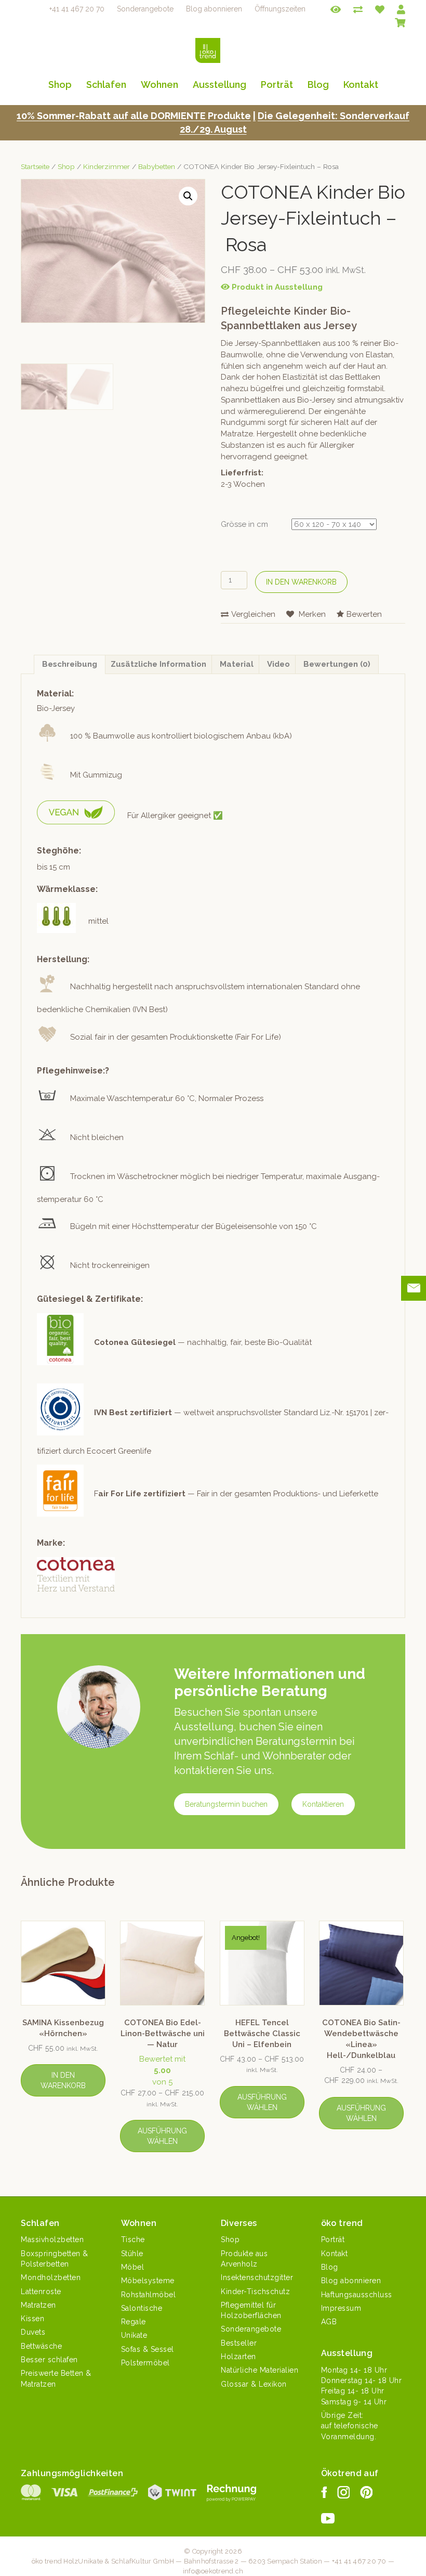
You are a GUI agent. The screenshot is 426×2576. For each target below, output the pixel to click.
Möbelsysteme (148, 2281)
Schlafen (106, 85)
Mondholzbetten (51, 2277)
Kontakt (361, 85)
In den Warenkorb (301, 582)
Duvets (33, 2332)
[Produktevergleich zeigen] (358, 9)
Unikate (134, 2335)
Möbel (133, 2267)
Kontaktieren (323, 1804)
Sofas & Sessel (148, 2349)
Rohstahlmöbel (149, 2295)
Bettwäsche (41, 2346)
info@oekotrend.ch (213, 2571)
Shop (60, 85)
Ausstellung (219, 85)
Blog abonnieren (214, 9)
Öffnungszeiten (280, 9)
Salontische (142, 2308)
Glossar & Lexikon (254, 2384)
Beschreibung (70, 664)
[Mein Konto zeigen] (401, 9)
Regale (134, 2322)
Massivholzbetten (52, 2240)
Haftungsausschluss (357, 2295)
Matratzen (38, 2305)
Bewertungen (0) (337, 664)
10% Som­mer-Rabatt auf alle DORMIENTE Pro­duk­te (134, 116)
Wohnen (159, 85)
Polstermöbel (145, 2363)
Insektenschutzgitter (257, 2277)
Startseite (35, 166)
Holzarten (238, 2357)
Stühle (132, 2254)
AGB (329, 2322)
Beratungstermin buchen (226, 1804)
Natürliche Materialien (259, 2370)
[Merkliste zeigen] (380, 9)
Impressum (341, 2308)
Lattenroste (41, 2292)
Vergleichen (253, 614)
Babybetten (157, 166)
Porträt (277, 85)
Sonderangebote (145, 9)
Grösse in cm (244, 524)
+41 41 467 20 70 (77, 9)
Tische (133, 2240)
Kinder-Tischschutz (255, 2292)
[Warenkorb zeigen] (400, 21)
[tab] (70, 665)
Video (278, 664)
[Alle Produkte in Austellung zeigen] (336, 9)
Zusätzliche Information (158, 664)
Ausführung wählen (162, 2136)
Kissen (32, 2319)
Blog (318, 85)
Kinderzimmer (106, 166)
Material (237, 664)
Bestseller (239, 2343)
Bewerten (364, 614)
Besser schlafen (49, 2360)
